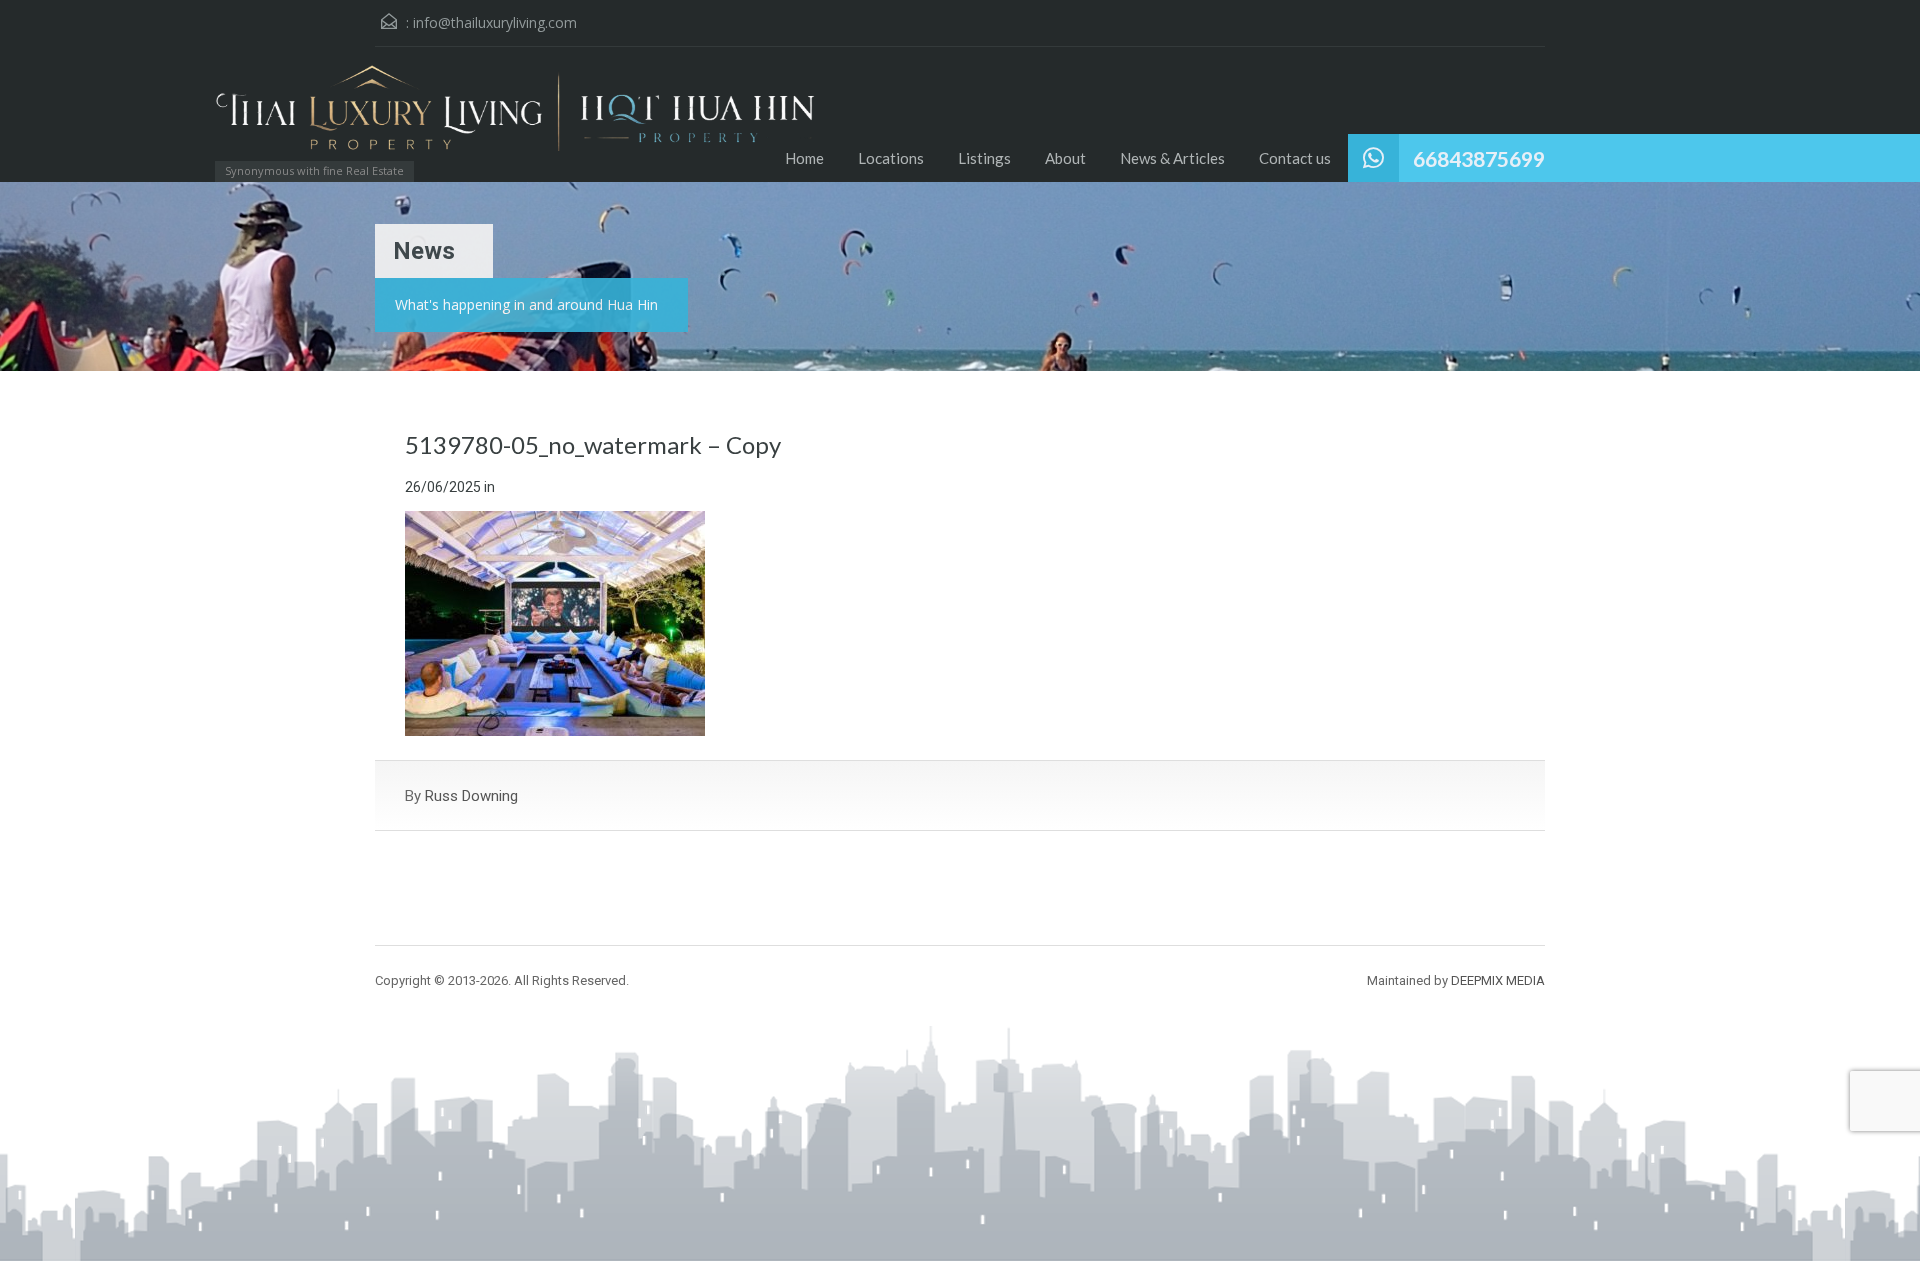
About (1065, 158)
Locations (891, 158)
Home (804, 158)
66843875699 (1479, 158)
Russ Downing (471, 796)
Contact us (1295, 158)
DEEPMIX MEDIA (1498, 980)
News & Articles (1172, 158)
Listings (984, 158)
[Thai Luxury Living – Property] (345, 116)
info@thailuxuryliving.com (495, 22)
